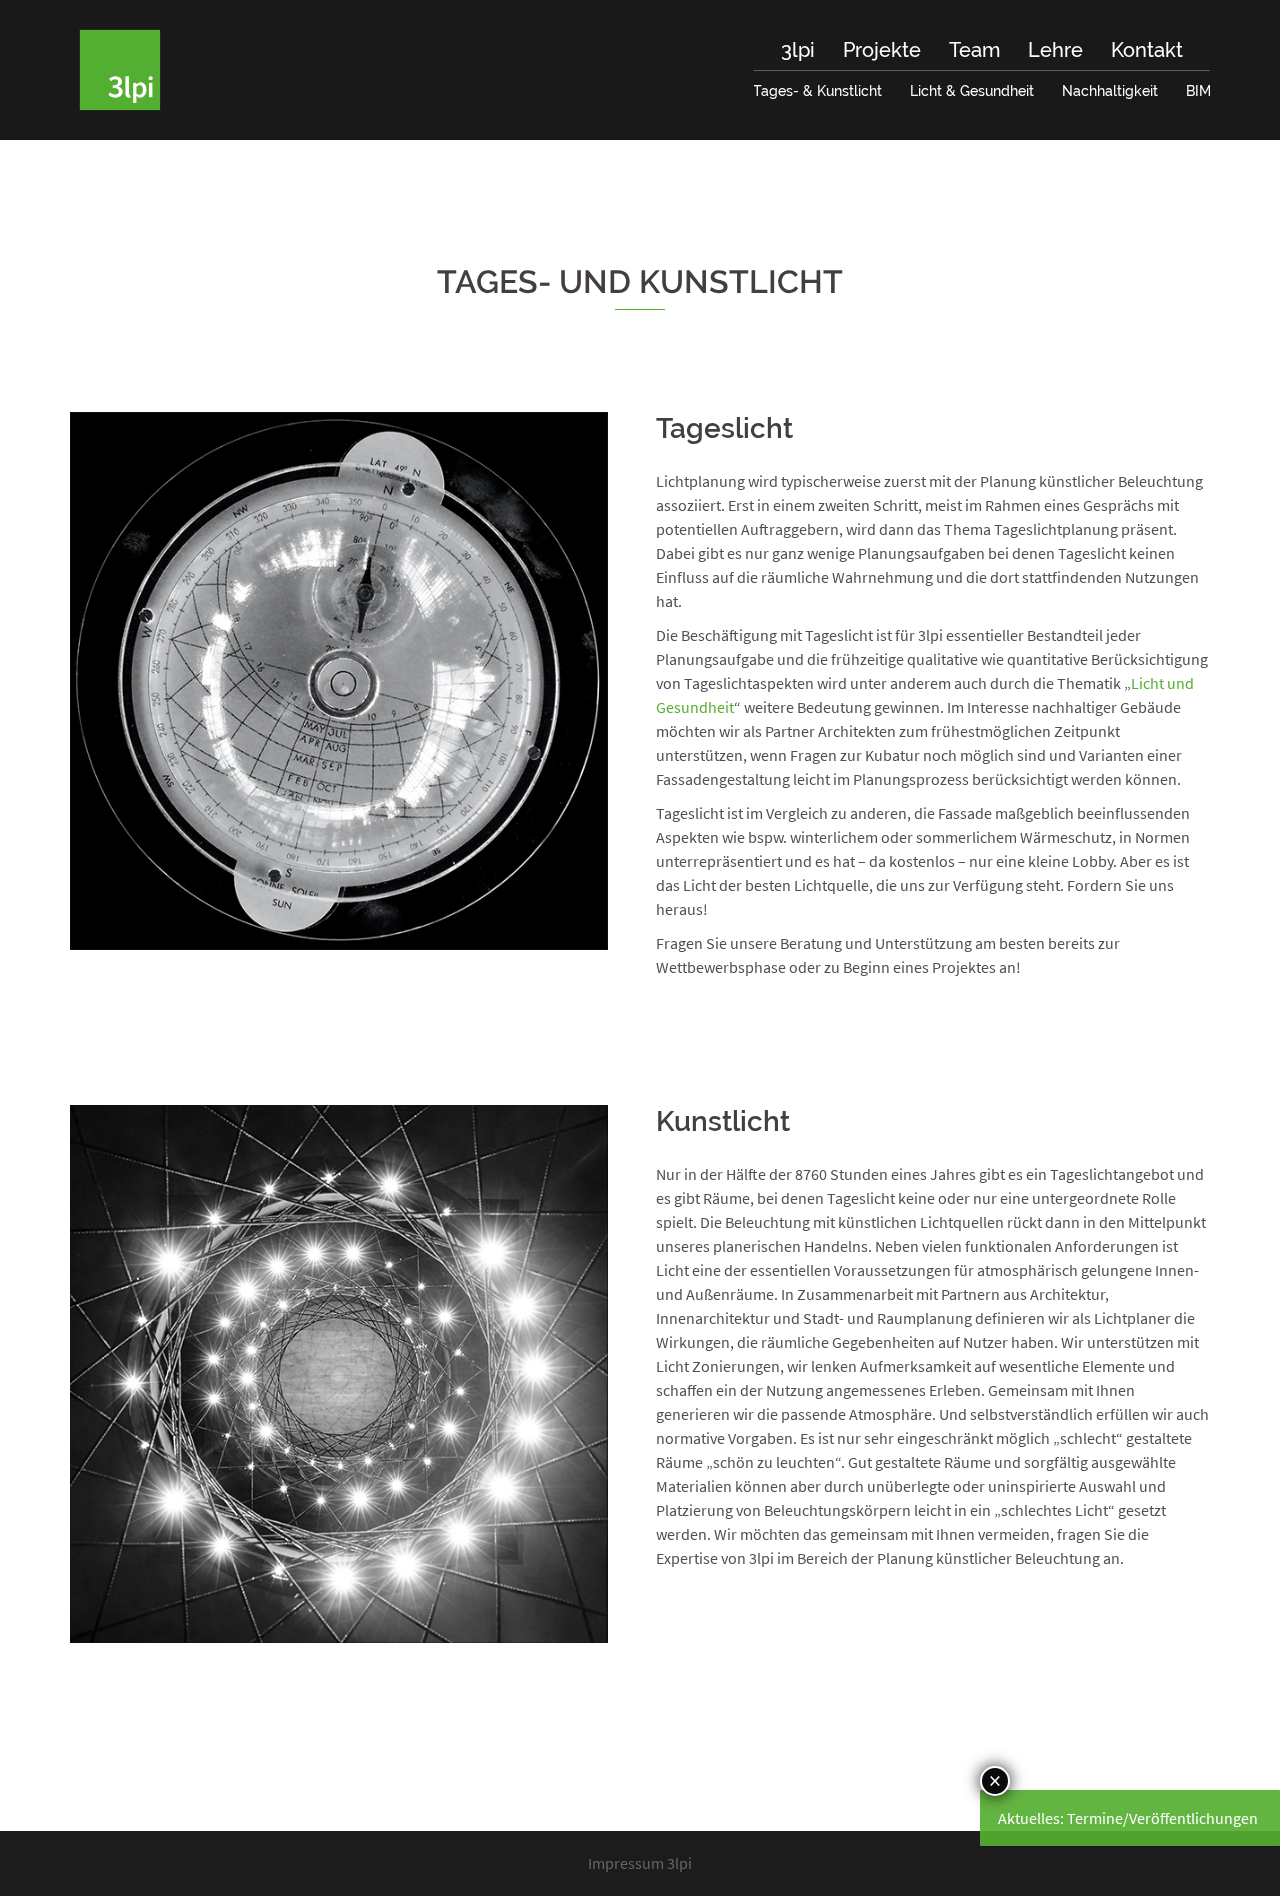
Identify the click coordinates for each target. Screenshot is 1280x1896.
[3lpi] (120, 68)
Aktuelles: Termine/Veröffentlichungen (1128, 1818)
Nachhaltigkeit (1110, 91)
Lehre (1055, 50)
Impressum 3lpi (640, 1863)
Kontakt (1147, 50)
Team (974, 50)
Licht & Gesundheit (972, 91)
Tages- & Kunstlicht (817, 91)
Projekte (882, 50)
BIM (1198, 91)
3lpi (798, 50)
